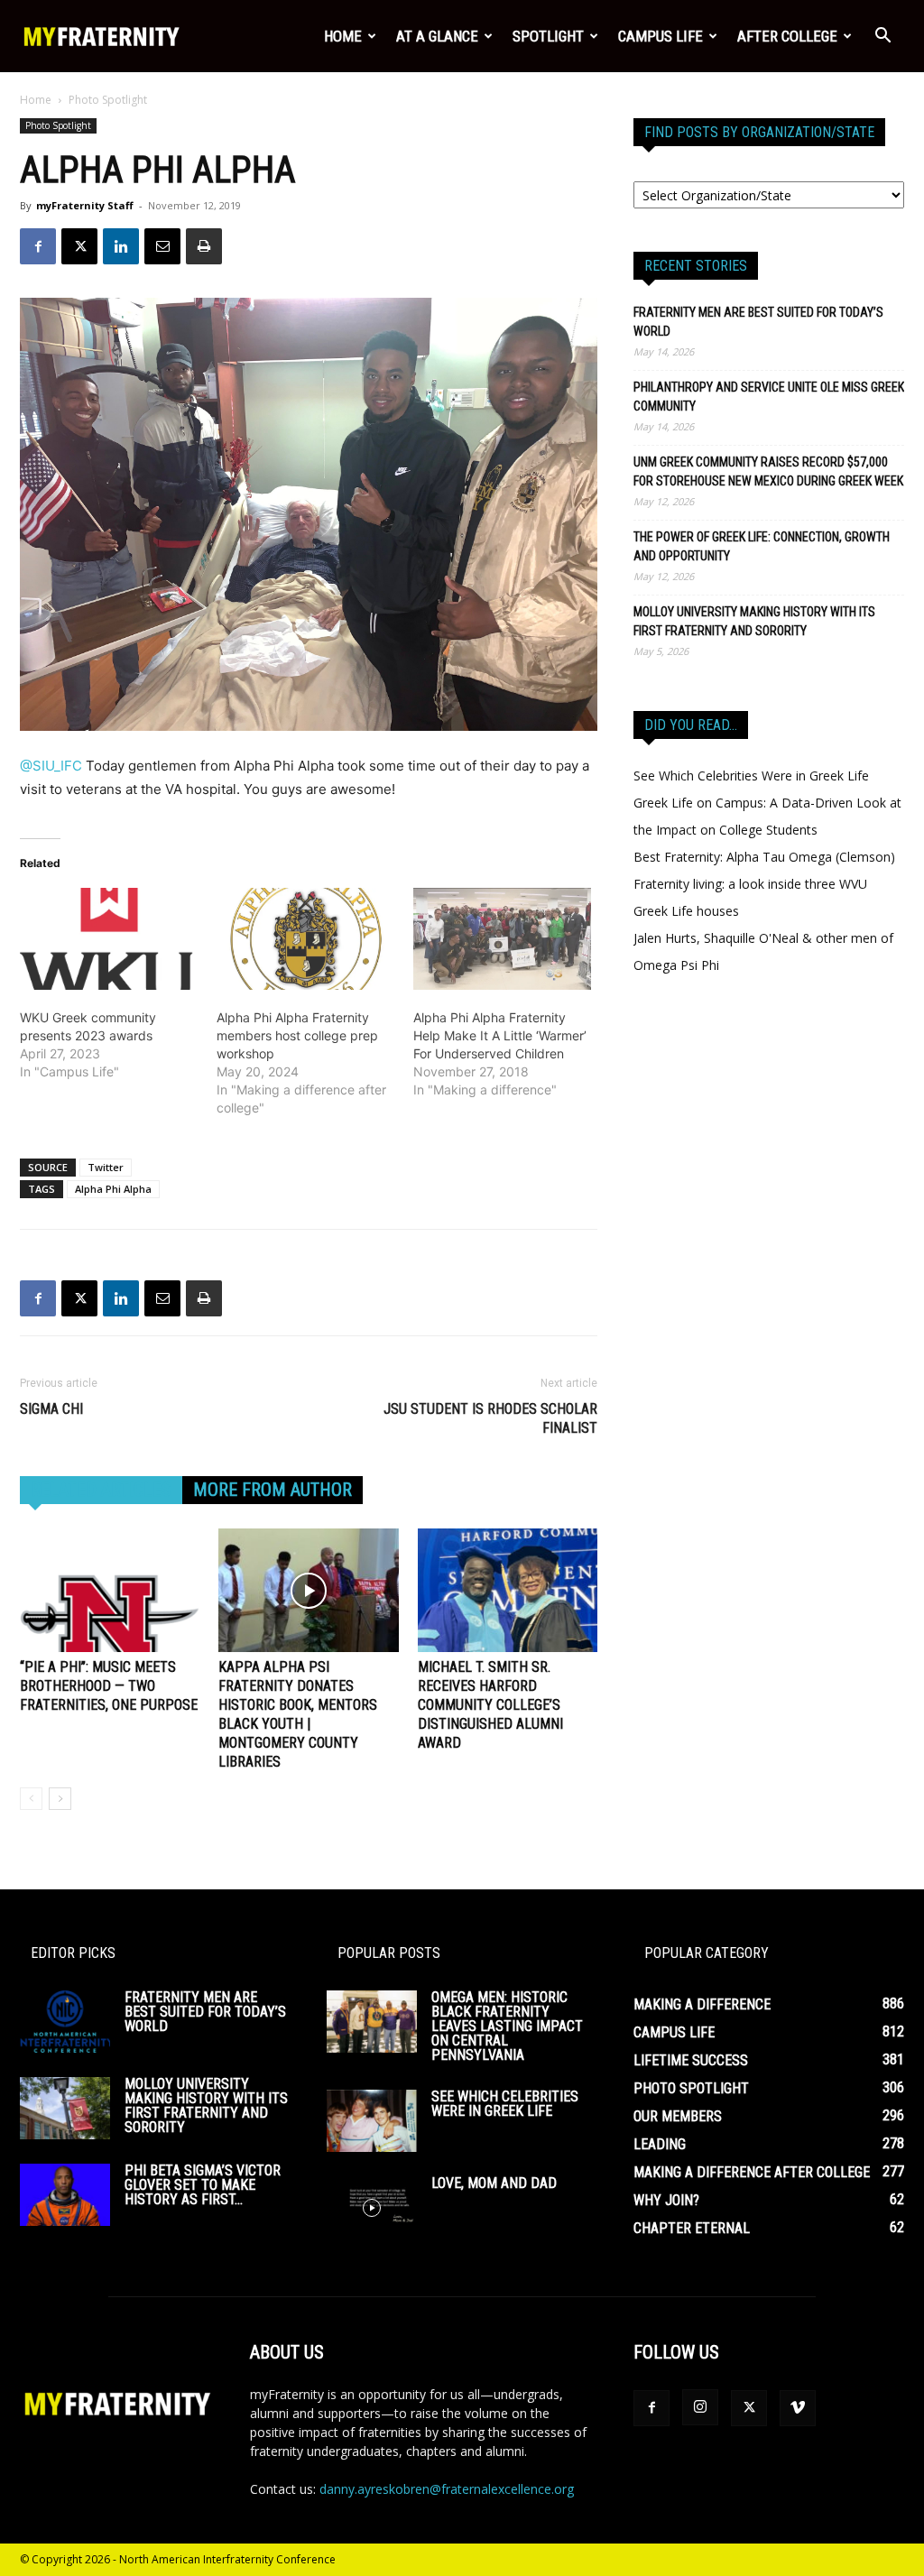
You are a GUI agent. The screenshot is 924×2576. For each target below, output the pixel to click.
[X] (79, 246)
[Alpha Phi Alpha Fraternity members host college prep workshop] (306, 939)
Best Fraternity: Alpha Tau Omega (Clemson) (764, 857)
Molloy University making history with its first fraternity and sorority (754, 621)
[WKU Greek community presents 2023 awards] (109, 939)
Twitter (106, 1167)
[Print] (204, 246)
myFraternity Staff (85, 205)
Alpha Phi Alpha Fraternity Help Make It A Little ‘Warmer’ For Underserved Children (500, 1035)
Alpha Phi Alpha (113, 1189)
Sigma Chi (51, 1409)
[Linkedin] (121, 246)
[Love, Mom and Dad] (372, 2207)
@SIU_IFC (51, 766)
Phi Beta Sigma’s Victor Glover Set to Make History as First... (203, 2185)
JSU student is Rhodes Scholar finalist (490, 1418)
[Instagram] (700, 2407)
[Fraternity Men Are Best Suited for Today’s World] (65, 2022)
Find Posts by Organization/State (759, 132)
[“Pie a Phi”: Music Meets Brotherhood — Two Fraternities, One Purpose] (110, 1590)
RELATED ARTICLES (101, 1490)
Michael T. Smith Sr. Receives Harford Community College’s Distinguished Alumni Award (490, 1705)
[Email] (162, 246)
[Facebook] (38, 246)
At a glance (437, 36)
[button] (882, 37)
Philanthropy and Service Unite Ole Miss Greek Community (769, 397)
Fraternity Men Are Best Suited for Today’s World (758, 322)
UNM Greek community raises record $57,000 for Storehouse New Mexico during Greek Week (768, 471)
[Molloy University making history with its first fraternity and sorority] (65, 2108)
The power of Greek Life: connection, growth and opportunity (762, 546)
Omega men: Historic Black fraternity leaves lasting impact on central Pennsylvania (507, 2026)
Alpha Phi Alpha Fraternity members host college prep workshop (297, 1035)
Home (343, 36)
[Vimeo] (798, 2408)
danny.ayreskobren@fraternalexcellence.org (447, 2489)
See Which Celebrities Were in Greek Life (751, 776)
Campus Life (661, 36)
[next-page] (60, 1799)
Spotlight (548, 36)
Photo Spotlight (58, 125)
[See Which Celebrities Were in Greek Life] (372, 2121)
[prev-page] (31, 1799)
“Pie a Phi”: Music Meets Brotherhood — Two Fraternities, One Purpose (109, 1686)
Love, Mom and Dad (494, 2183)
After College (787, 36)
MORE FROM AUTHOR (273, 1490)
